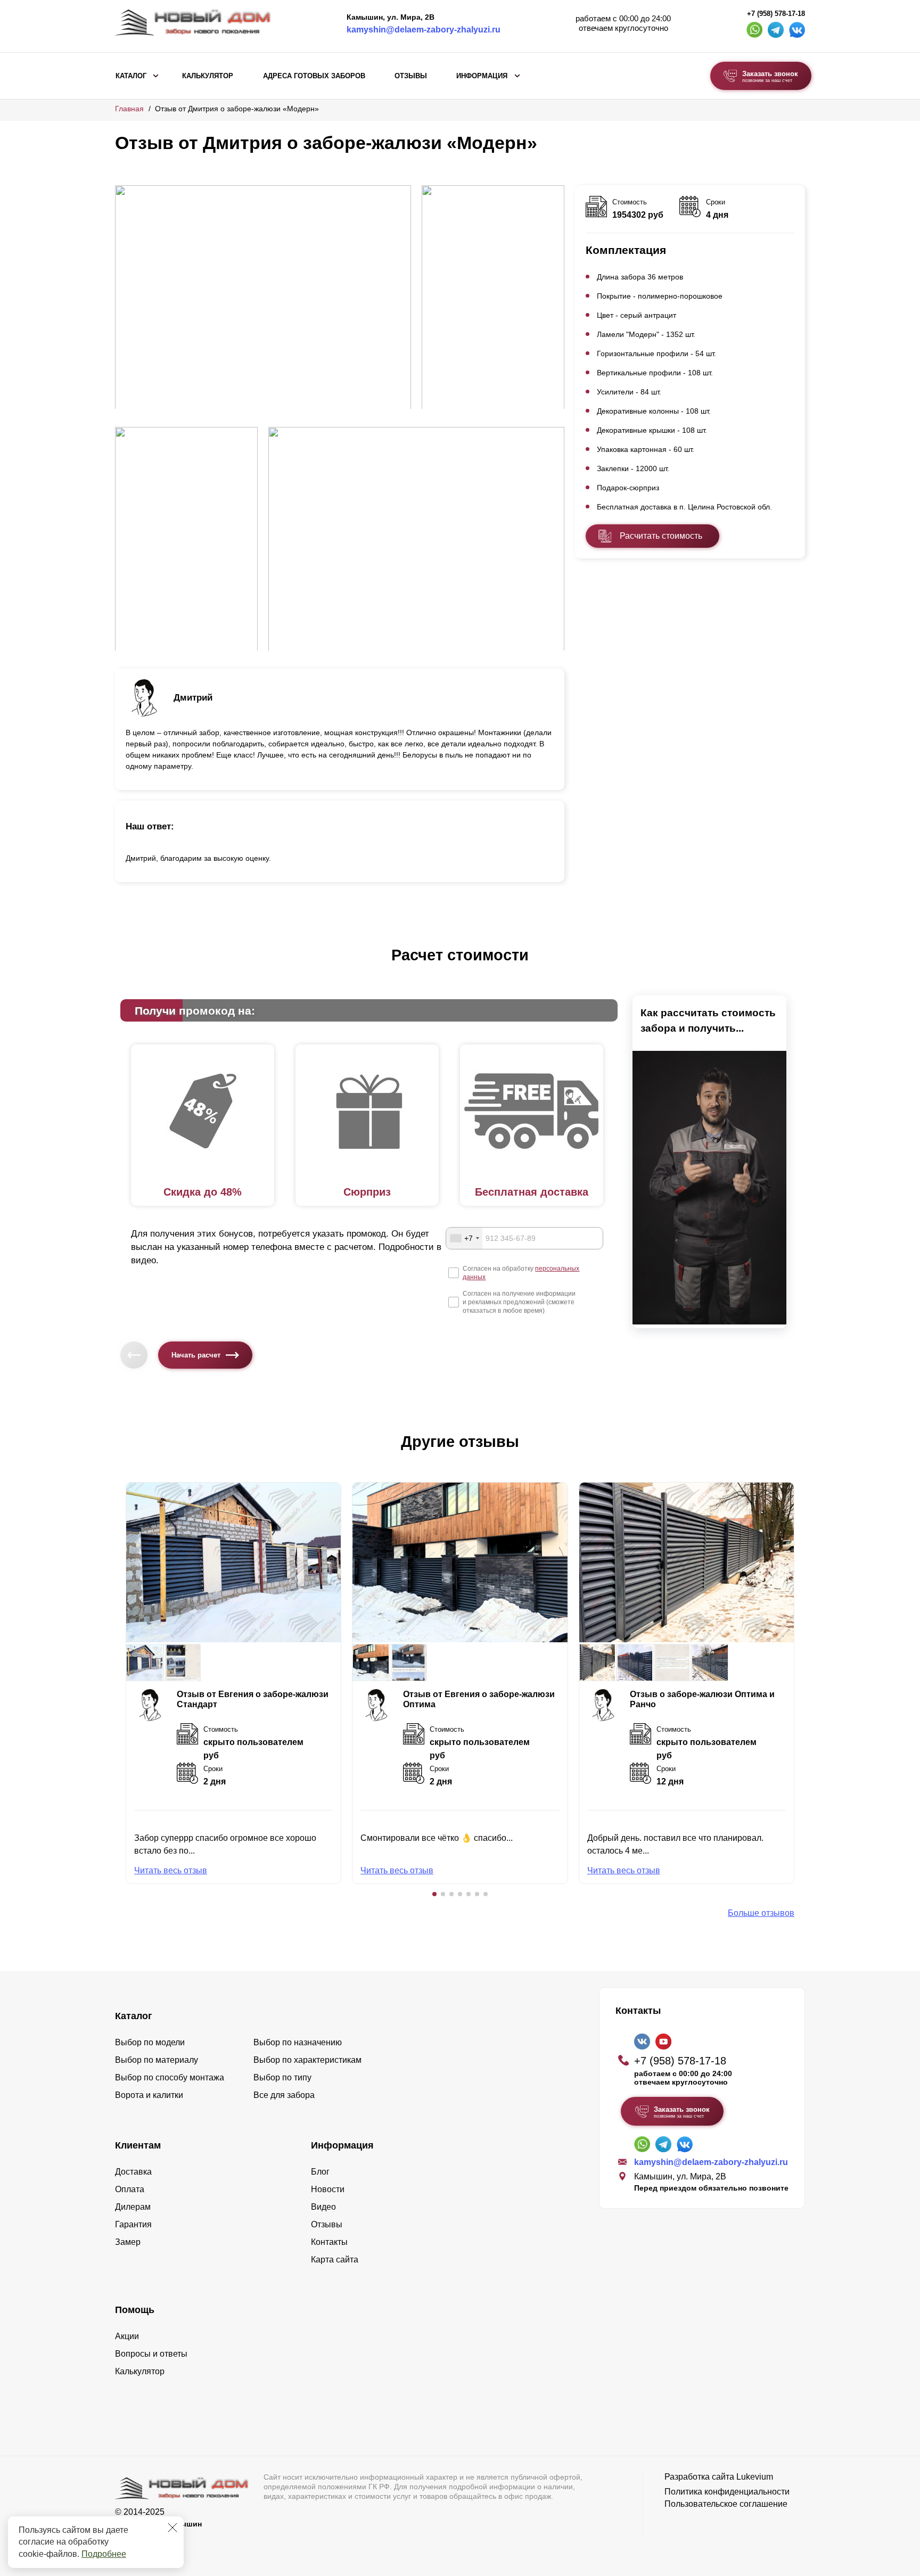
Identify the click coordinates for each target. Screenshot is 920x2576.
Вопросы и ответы (151, 2354)
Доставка (133, 2172)
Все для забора (284, 2095)
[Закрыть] (172, 2528)
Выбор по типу (282, 2077)
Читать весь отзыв (171, 1870)
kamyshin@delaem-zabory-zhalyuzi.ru (424, 30)
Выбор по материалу (157, 2060)
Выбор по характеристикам (307, 2060)
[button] (434, 1894)
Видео (323, 2207)
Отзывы (411, 76)
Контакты (329, 2242)
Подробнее (104, 2554)
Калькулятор (208, 76)
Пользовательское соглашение (726, 2504)
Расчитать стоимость (661, 536)
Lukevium (755, 2477)
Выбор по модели (150, 2042)
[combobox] (464, 1238)
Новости (328, 2189)
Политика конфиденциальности (727, 2492)
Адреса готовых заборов (314, 76)
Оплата (130, 2189)
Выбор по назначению (298, 2042)
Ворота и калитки (149, 2095)
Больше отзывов (761, 1913)
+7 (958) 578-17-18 (776, 14)
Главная (129, 109)
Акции (127, 2336)
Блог (320, 2172)
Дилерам (133, 2207)
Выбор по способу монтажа (170, 2077)
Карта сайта (335, 2260)
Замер (128, 2242)
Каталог (131, 76)
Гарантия (133, 2224)
